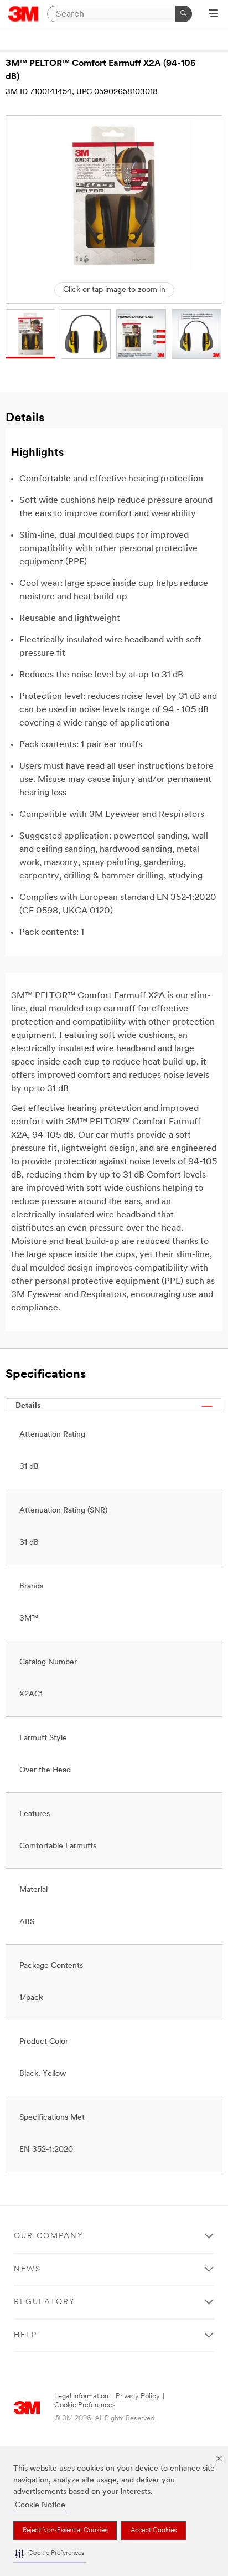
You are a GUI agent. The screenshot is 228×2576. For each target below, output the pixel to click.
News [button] (27, 2269)
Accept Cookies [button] (154, 2531)
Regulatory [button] (45, 2302)
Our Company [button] (49, 2236)
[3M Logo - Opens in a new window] (24, 14)
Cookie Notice (40, 2505)
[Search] (184, 14)
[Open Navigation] (213, 14)
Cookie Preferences (85, 2405)
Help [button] (25, 2335)
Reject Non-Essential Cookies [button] (65, 2531)
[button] (50, 2554)
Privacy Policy (138, 2396)
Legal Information (81, 2396)
